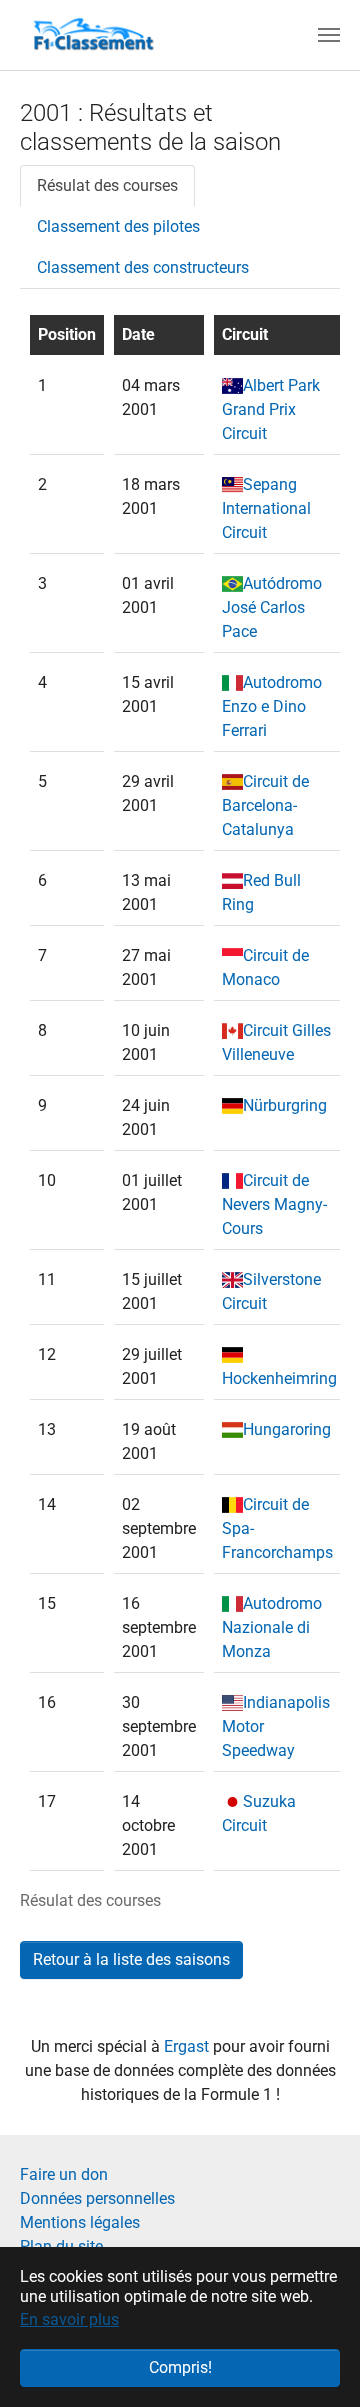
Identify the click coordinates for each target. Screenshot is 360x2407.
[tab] (107, 186)
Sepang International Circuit (266, 508)
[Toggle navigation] (329, 35)
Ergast (188, 2046)
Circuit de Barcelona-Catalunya (265, 805)
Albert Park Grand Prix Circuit (271, 409)
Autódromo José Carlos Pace (272, 607)
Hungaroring (287, 1429)
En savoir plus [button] (69, 2319)
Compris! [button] (180, 2367)
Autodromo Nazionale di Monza (272, 1627)
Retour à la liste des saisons (131, 1959)
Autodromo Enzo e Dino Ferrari (272, 706)
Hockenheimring (279, 1378)
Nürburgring (285, 1105)
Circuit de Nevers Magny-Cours (274, 1204)
